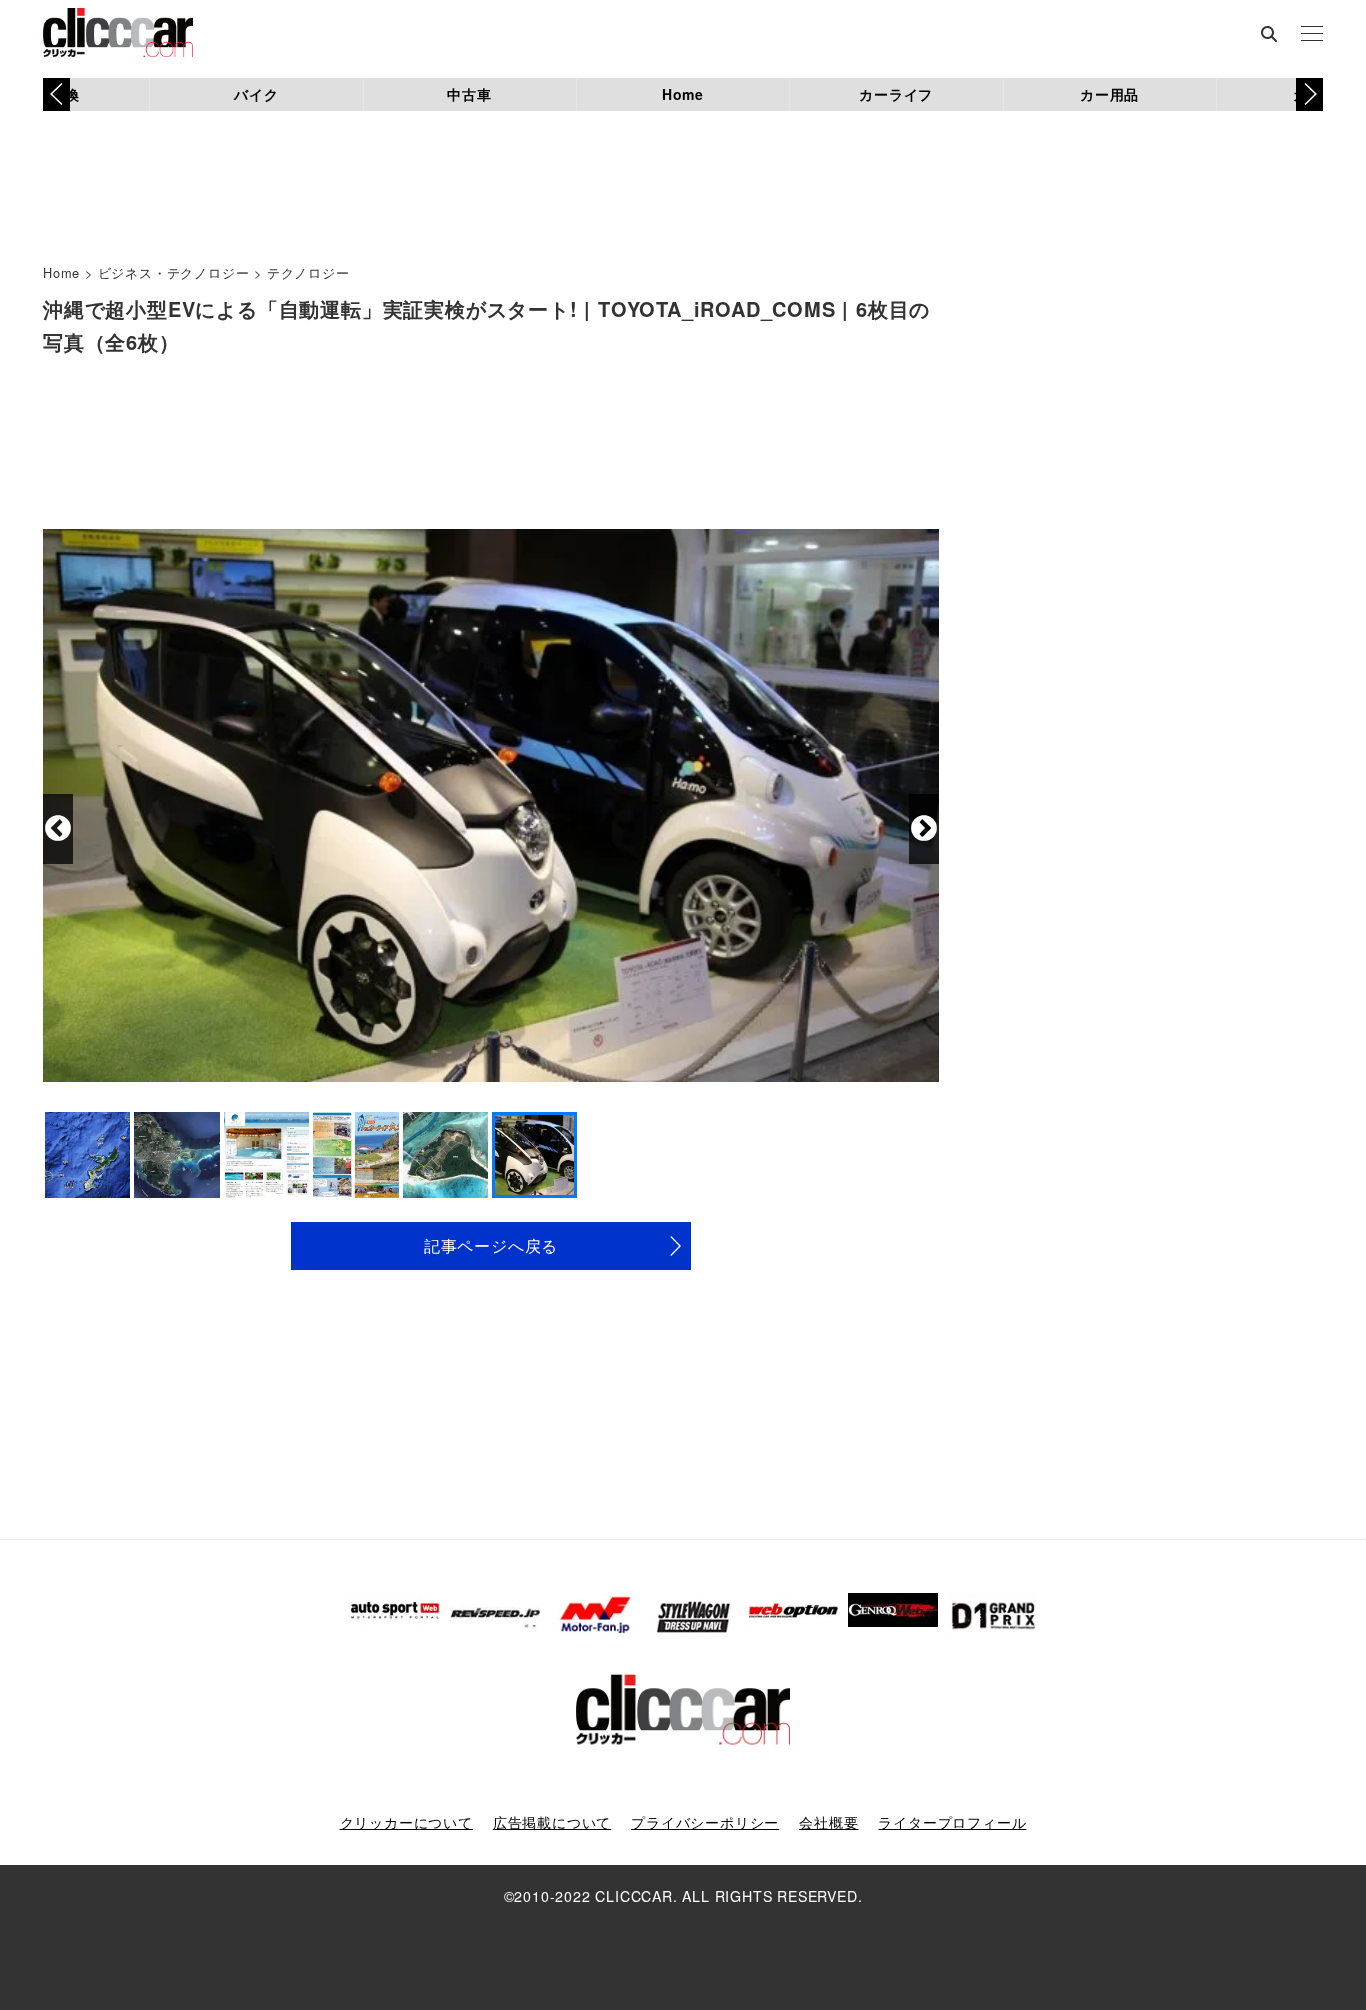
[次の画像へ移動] (924, 829)
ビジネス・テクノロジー (174, 272)
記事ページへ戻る (491, 1245)
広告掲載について (552, 1822)
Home (683, 94)
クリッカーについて (406, 1822)
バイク (256, 94)
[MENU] (1312, 35)
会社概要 (828, 1822)
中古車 (469, 94)
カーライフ (896, 94)
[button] (1309, 94)
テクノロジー (308, 272)
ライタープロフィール (952, 1822)
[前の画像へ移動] (58, 829)
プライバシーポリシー (705, 1822)
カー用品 (1109, 94)
